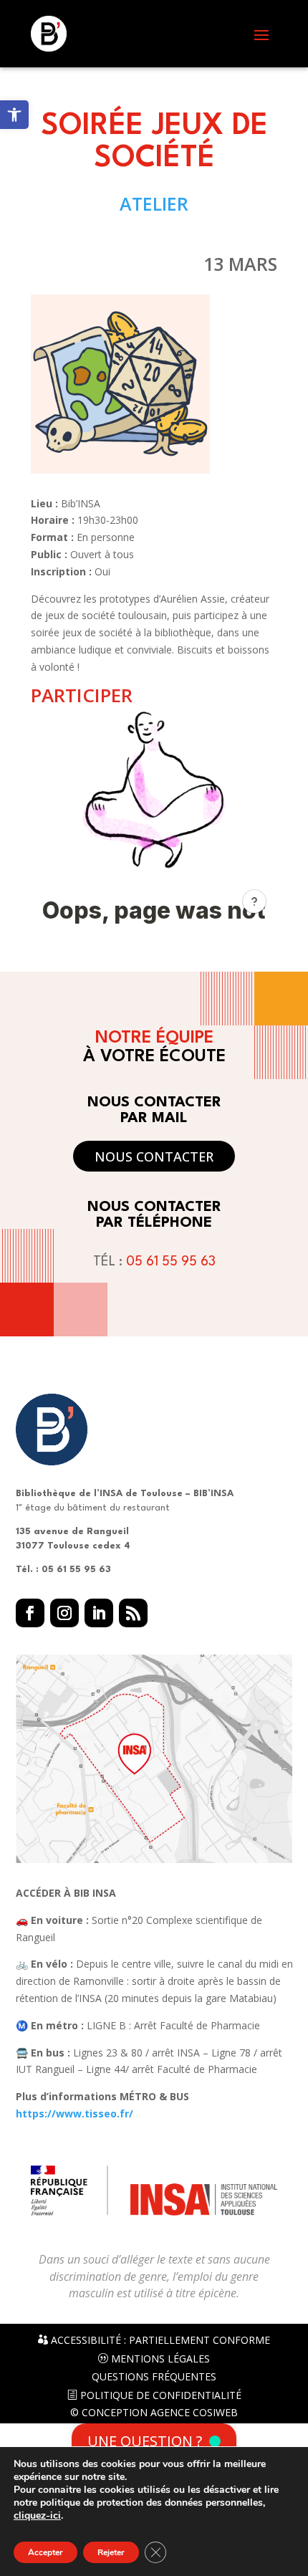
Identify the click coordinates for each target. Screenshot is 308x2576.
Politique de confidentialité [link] (159, 2395)
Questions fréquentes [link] (154, 2377)
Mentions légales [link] (159, 2359)
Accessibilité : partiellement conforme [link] (159, 2340)
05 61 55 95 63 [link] (171, 1262)
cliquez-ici (37, 2516)
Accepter (45, 2552)
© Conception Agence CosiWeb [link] (154, 2413)
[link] (14, 115)
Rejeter (111, 2552)
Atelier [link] (154, 204)
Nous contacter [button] (154, 1157)
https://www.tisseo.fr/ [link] (74, 2113)
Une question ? (145, 2441)
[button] (261, 34)
